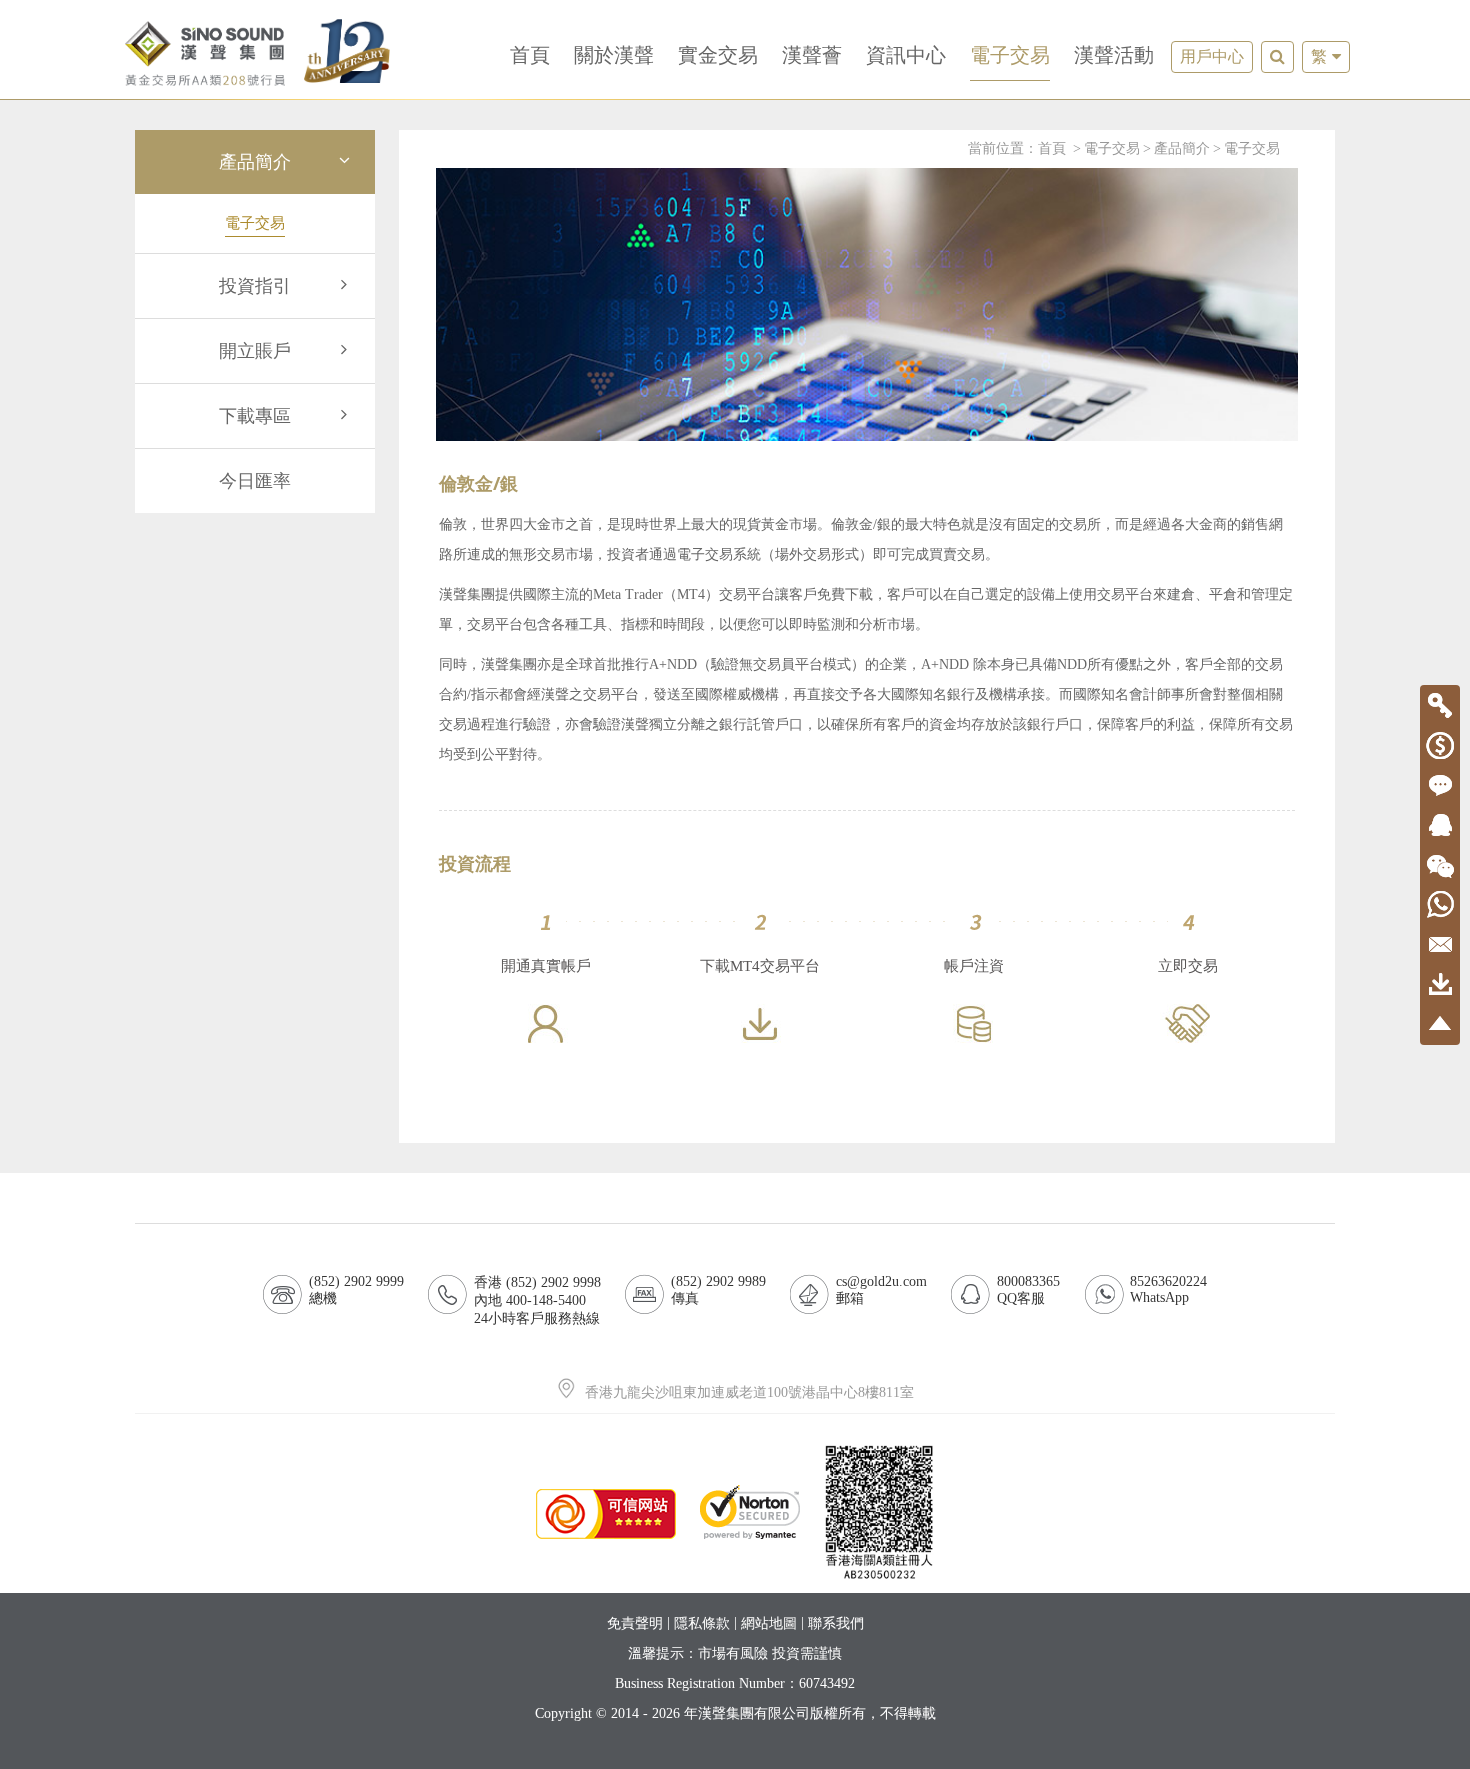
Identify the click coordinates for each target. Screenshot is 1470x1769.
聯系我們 (836, 1623)
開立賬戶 (255, 351)
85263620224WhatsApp (1168, 1289)
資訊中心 (906, 55)
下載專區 (255, 416)
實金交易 (718, 55)
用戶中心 (1212, 56)
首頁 (530, 55)
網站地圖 (769, 1623)
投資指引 (255, 286)
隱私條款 (702, 1623)
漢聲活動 (1114, 55)
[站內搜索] (1277, 57)
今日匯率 (255, 481)
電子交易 (1010, 55)
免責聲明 (635, 1623)
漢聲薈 (812, 55)
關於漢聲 (614, 55)
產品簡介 (255, 162)
